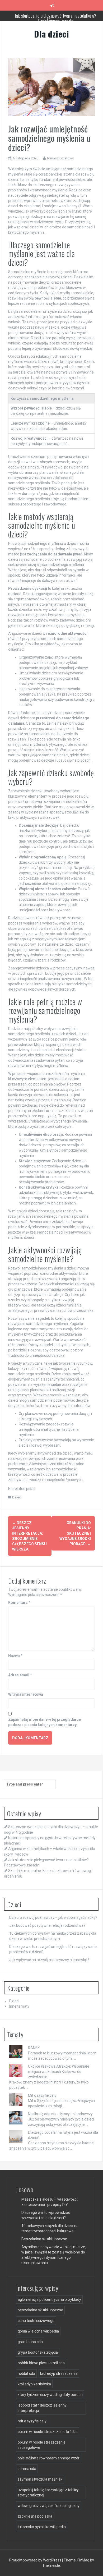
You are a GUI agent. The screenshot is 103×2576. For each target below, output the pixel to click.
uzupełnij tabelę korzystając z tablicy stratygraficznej (48, 2492)
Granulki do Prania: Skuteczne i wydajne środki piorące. (75, 1533)
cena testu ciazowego (36, 2321)
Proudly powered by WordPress (36, 2560)
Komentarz (19, 1603)
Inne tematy (19, 2006)
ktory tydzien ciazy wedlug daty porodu (50, 2395)
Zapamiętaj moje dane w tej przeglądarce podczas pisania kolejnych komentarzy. (45, 1722)
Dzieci (17, 1497)
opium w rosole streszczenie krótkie (48, 2432)
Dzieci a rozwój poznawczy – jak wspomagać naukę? (53, 1917)
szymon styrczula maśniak (40, 2479)
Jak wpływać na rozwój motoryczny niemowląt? (49, 1960)
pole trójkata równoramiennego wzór (49, 2458)
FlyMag (83, 2560)
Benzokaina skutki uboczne (44, 2239)
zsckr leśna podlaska (35, 2516)
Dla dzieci (51, 34)
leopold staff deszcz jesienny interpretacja (42, 2408)
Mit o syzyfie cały (42, 2095)
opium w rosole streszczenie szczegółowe (42, 2445)
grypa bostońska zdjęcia (38, 2352)
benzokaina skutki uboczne (40, 2310)
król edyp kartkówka (34, 2384)
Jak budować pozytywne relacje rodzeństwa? (47, 1925)
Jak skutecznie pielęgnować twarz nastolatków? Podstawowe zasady (55, 18)
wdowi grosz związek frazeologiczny (49, 2506)
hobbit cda (26, 2373)
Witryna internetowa (26, 1694)
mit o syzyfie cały (32, 2421)
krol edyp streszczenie (59, 2373)
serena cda (27, 2469)
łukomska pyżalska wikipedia (42, 2527)
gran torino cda (30, 2342)
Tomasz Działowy (60, 158)
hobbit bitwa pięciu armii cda (41, 2363)
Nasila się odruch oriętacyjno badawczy (60, 2114)
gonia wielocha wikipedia (38, 2331)
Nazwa (15, 1656)
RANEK (34, 2048)
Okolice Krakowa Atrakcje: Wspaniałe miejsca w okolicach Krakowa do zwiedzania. (59, 2072)
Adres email (20, 1675)
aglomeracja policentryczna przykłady (49, 2299)
